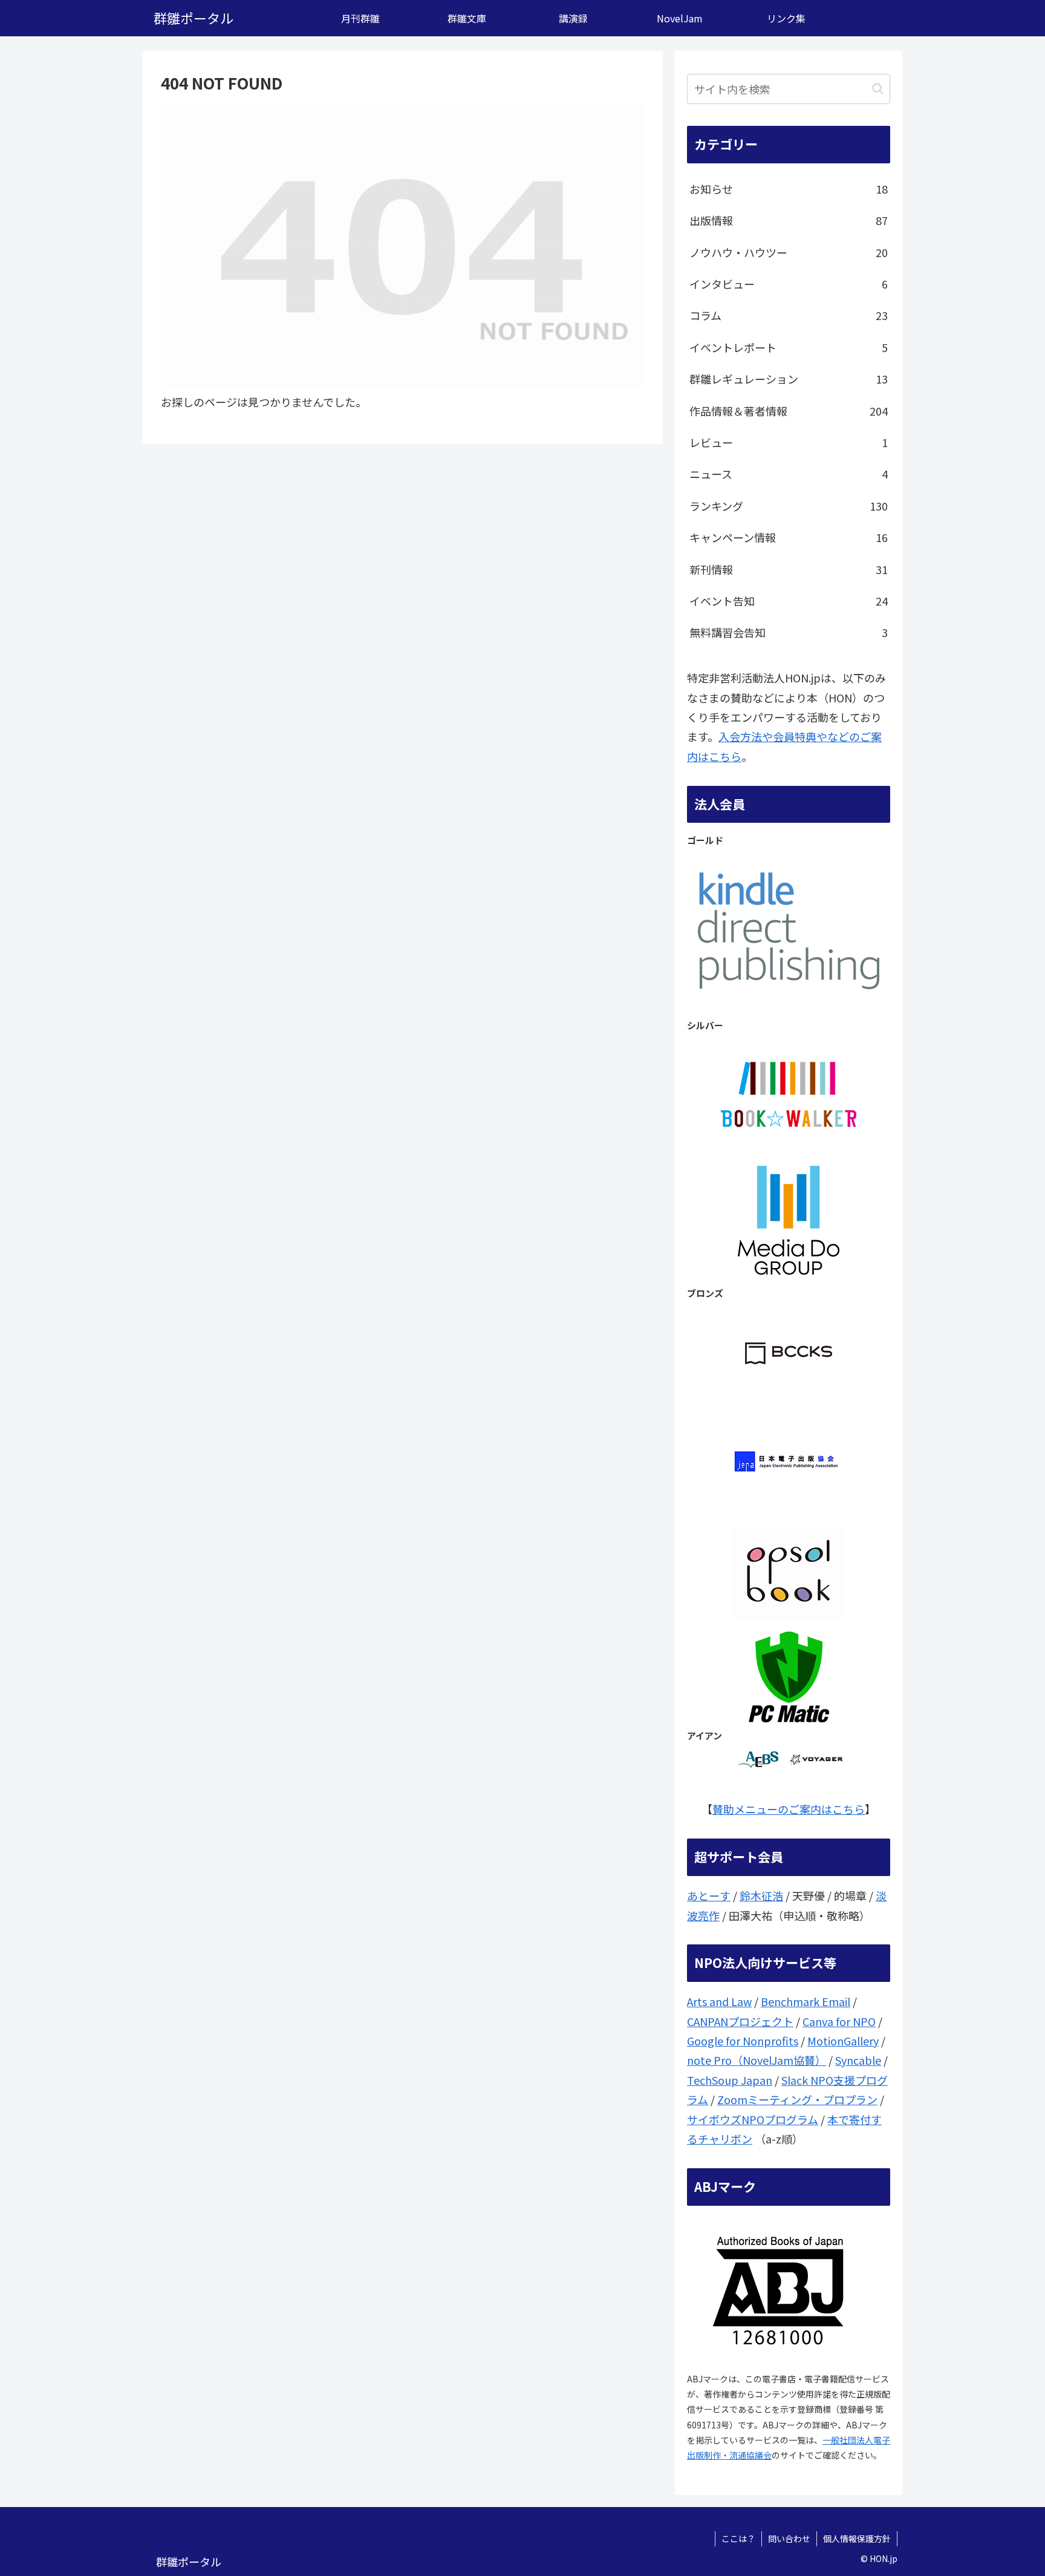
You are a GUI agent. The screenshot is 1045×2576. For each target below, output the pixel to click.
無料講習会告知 (789, 632)
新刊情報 (789, 569)
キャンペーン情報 (789, 537)
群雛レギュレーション (789, 379)
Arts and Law (719, 2001)
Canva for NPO (839, 2021)
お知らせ (789, 189)
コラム (789, 315)
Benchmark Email (806, 2001)
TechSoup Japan (730, 2080)
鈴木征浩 (761, 1895)
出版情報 (789, 220)
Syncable (858, 2060)
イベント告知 (789, 601)
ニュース (789, 474)
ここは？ (738, 2538)
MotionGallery (843, 2041)
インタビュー (789, 284)
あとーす (709, 1895)
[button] (878, 89)
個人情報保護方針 (857, 2538)
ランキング (789, 506)
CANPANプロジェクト (740, 2021)
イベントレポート (789, 347)
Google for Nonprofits (743, 2041)
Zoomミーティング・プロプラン (797, 2099)
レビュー (789, 442)
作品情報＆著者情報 (789, 411)
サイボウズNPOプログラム (753, 2119)
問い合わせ (789, 2538)
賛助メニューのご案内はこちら (789, 1809)
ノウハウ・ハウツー (789, 252)
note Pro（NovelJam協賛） (757, 2060)
